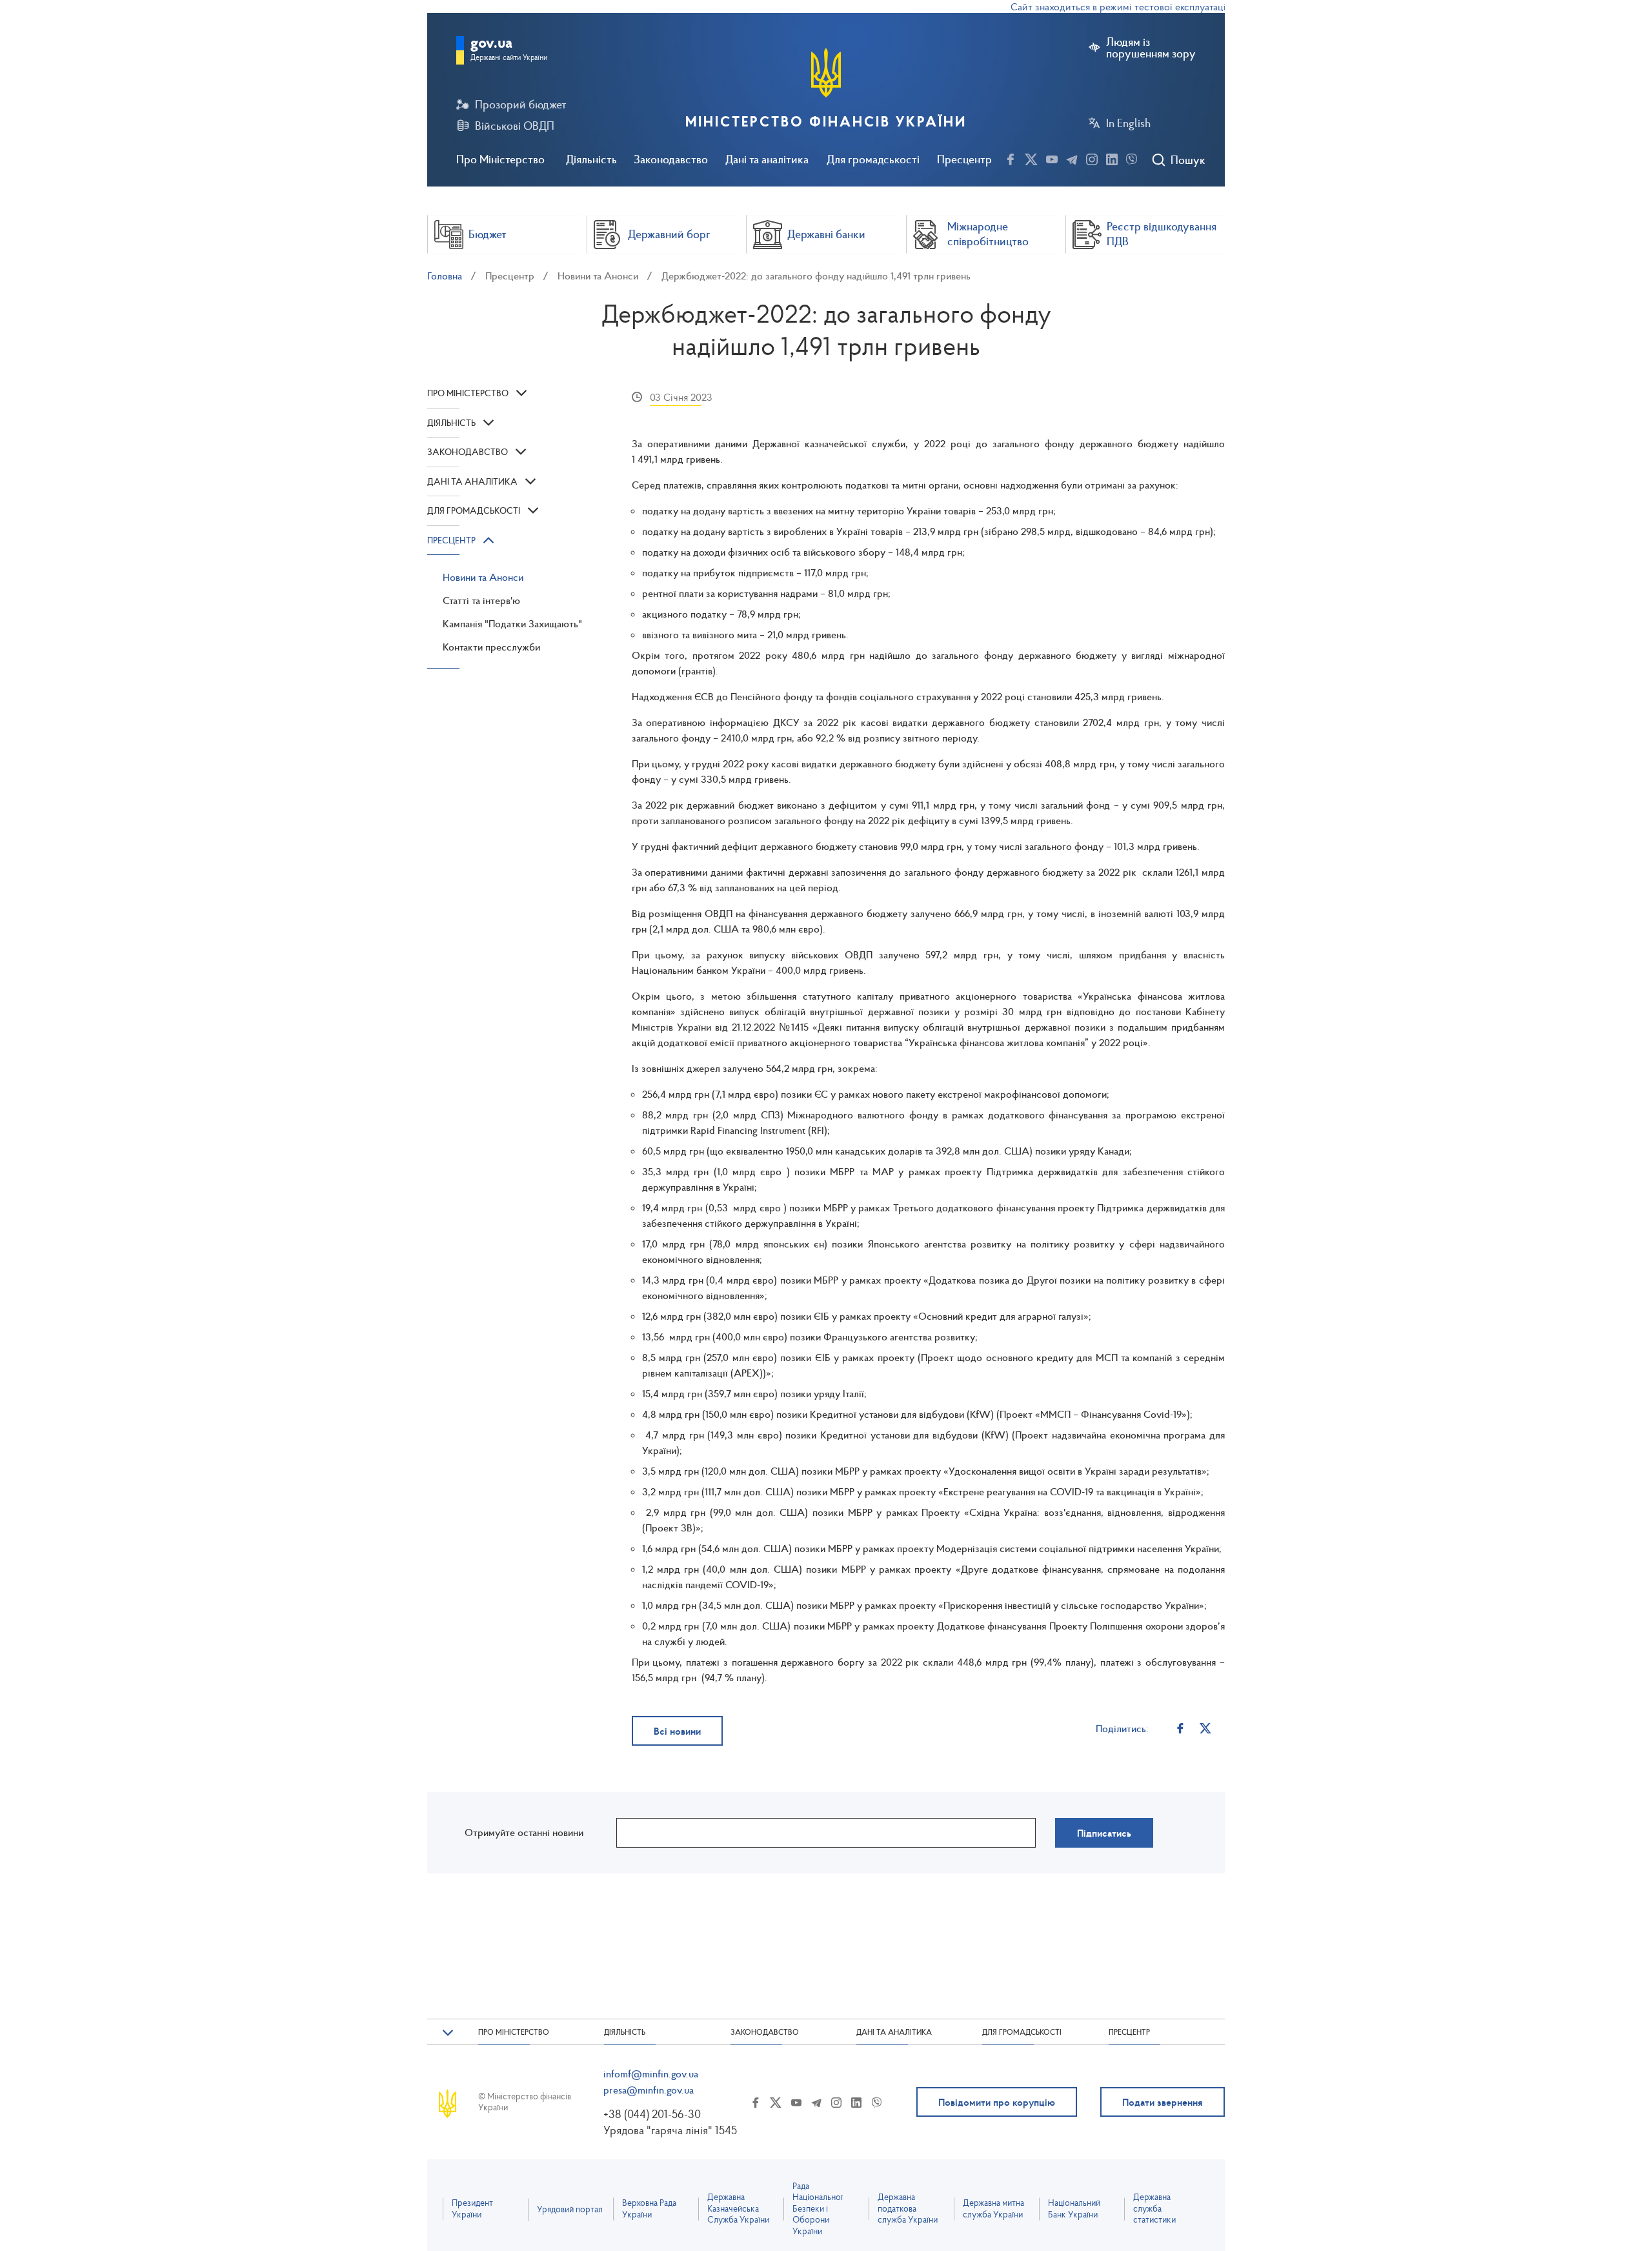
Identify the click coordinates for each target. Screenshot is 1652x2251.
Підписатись (1104, 1833)
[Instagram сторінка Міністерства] (1092, 157)
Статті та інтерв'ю (481, 600)
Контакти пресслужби (491, 647)
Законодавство (671, 159)
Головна (445, 276)
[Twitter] (1206, 1728)
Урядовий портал (570, 2209)
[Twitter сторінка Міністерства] (1031, 157)
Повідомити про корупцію (997, 2102)
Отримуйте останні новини (524, 1832)
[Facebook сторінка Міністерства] (1011, 157)
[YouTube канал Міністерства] (1052, 157)
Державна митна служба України (993, 2209)
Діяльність (591, 159)
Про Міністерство (500, 159)
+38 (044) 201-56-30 (652, 2114)
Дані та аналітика (767, 159)
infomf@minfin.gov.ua (651, 2074)
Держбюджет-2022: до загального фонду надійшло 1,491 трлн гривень (816, 276)
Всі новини (677, 1731)
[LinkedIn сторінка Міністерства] (1112, 157)
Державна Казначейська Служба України (738, 2208)
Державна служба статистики (1154, 2208)
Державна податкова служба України (908, 2208)
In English (1128, 123)
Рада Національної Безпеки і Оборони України (818, 2209)
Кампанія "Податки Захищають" (512, 623)
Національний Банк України (1074, 2209)
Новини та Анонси (598, 276)
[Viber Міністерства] (1132, 157)
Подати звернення (1163, 2102)
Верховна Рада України (649, 2209)
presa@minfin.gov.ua (649, 2090)
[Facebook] (1181, 1728)
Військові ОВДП (515, 126)
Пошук (1188, 160)
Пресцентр (964, 159)
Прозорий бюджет (521, 105)
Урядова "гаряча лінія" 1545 (670, 2130)
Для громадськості (873, 159)
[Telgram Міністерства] (1072, 157)
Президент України (472, 2209)
